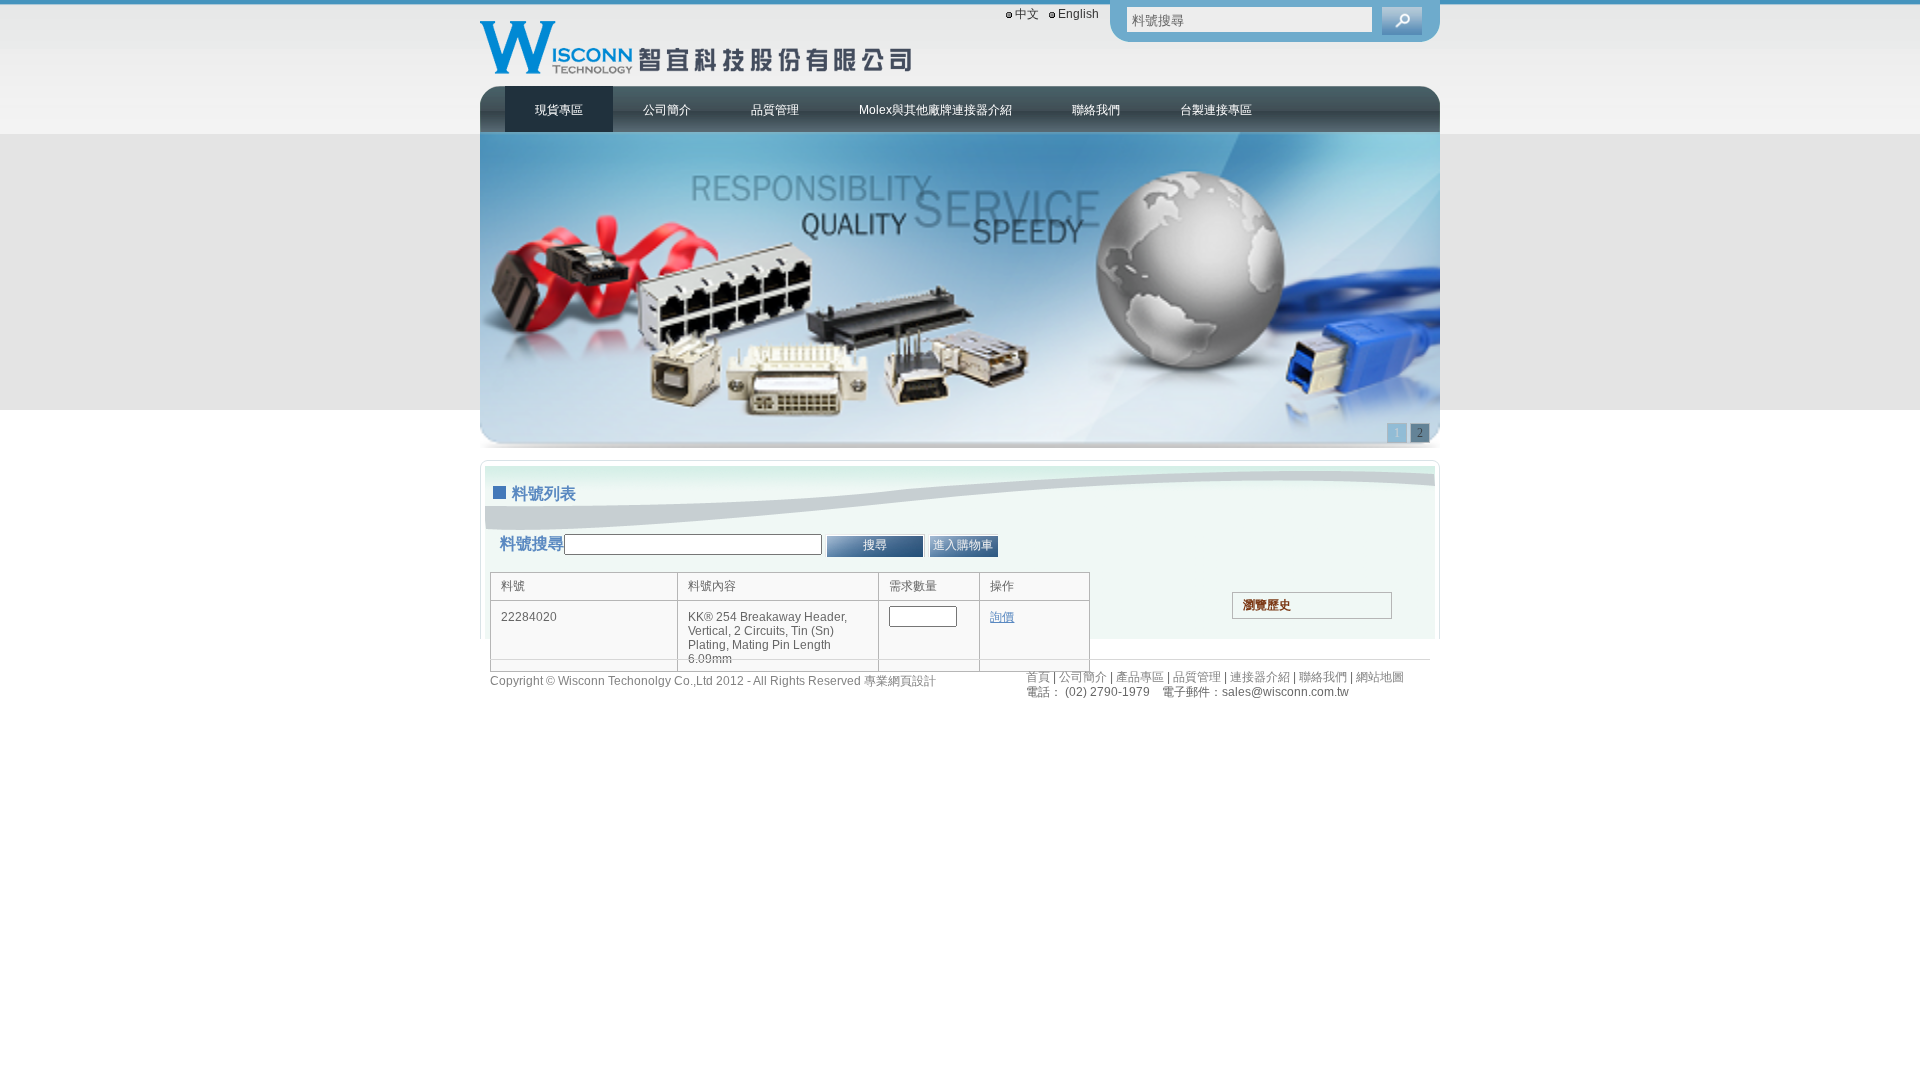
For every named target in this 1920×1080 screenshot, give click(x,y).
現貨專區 (559, 110)
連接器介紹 (1260, 677)
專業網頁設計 (900, 681)
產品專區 (1140, 677)
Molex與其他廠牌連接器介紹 (935, 110)
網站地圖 (1380, 677)
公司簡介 (667, 110)
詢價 (1002, 617)
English (1078, 14)
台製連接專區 (1216, 110)
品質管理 (775, 110)
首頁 (1038, 677)
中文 (1027, 14)
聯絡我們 (1096, 110)
